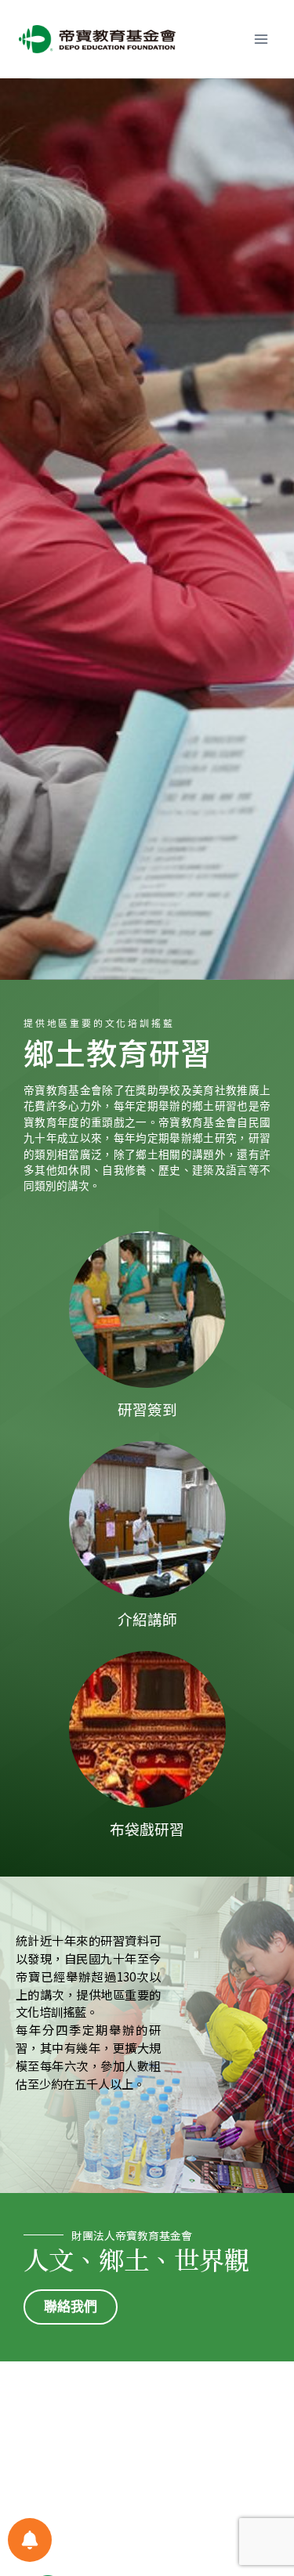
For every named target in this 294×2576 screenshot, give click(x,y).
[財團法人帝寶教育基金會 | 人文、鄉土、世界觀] (97, 39)
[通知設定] (30, 2540)
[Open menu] (261, 39)
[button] (71, 2307)
